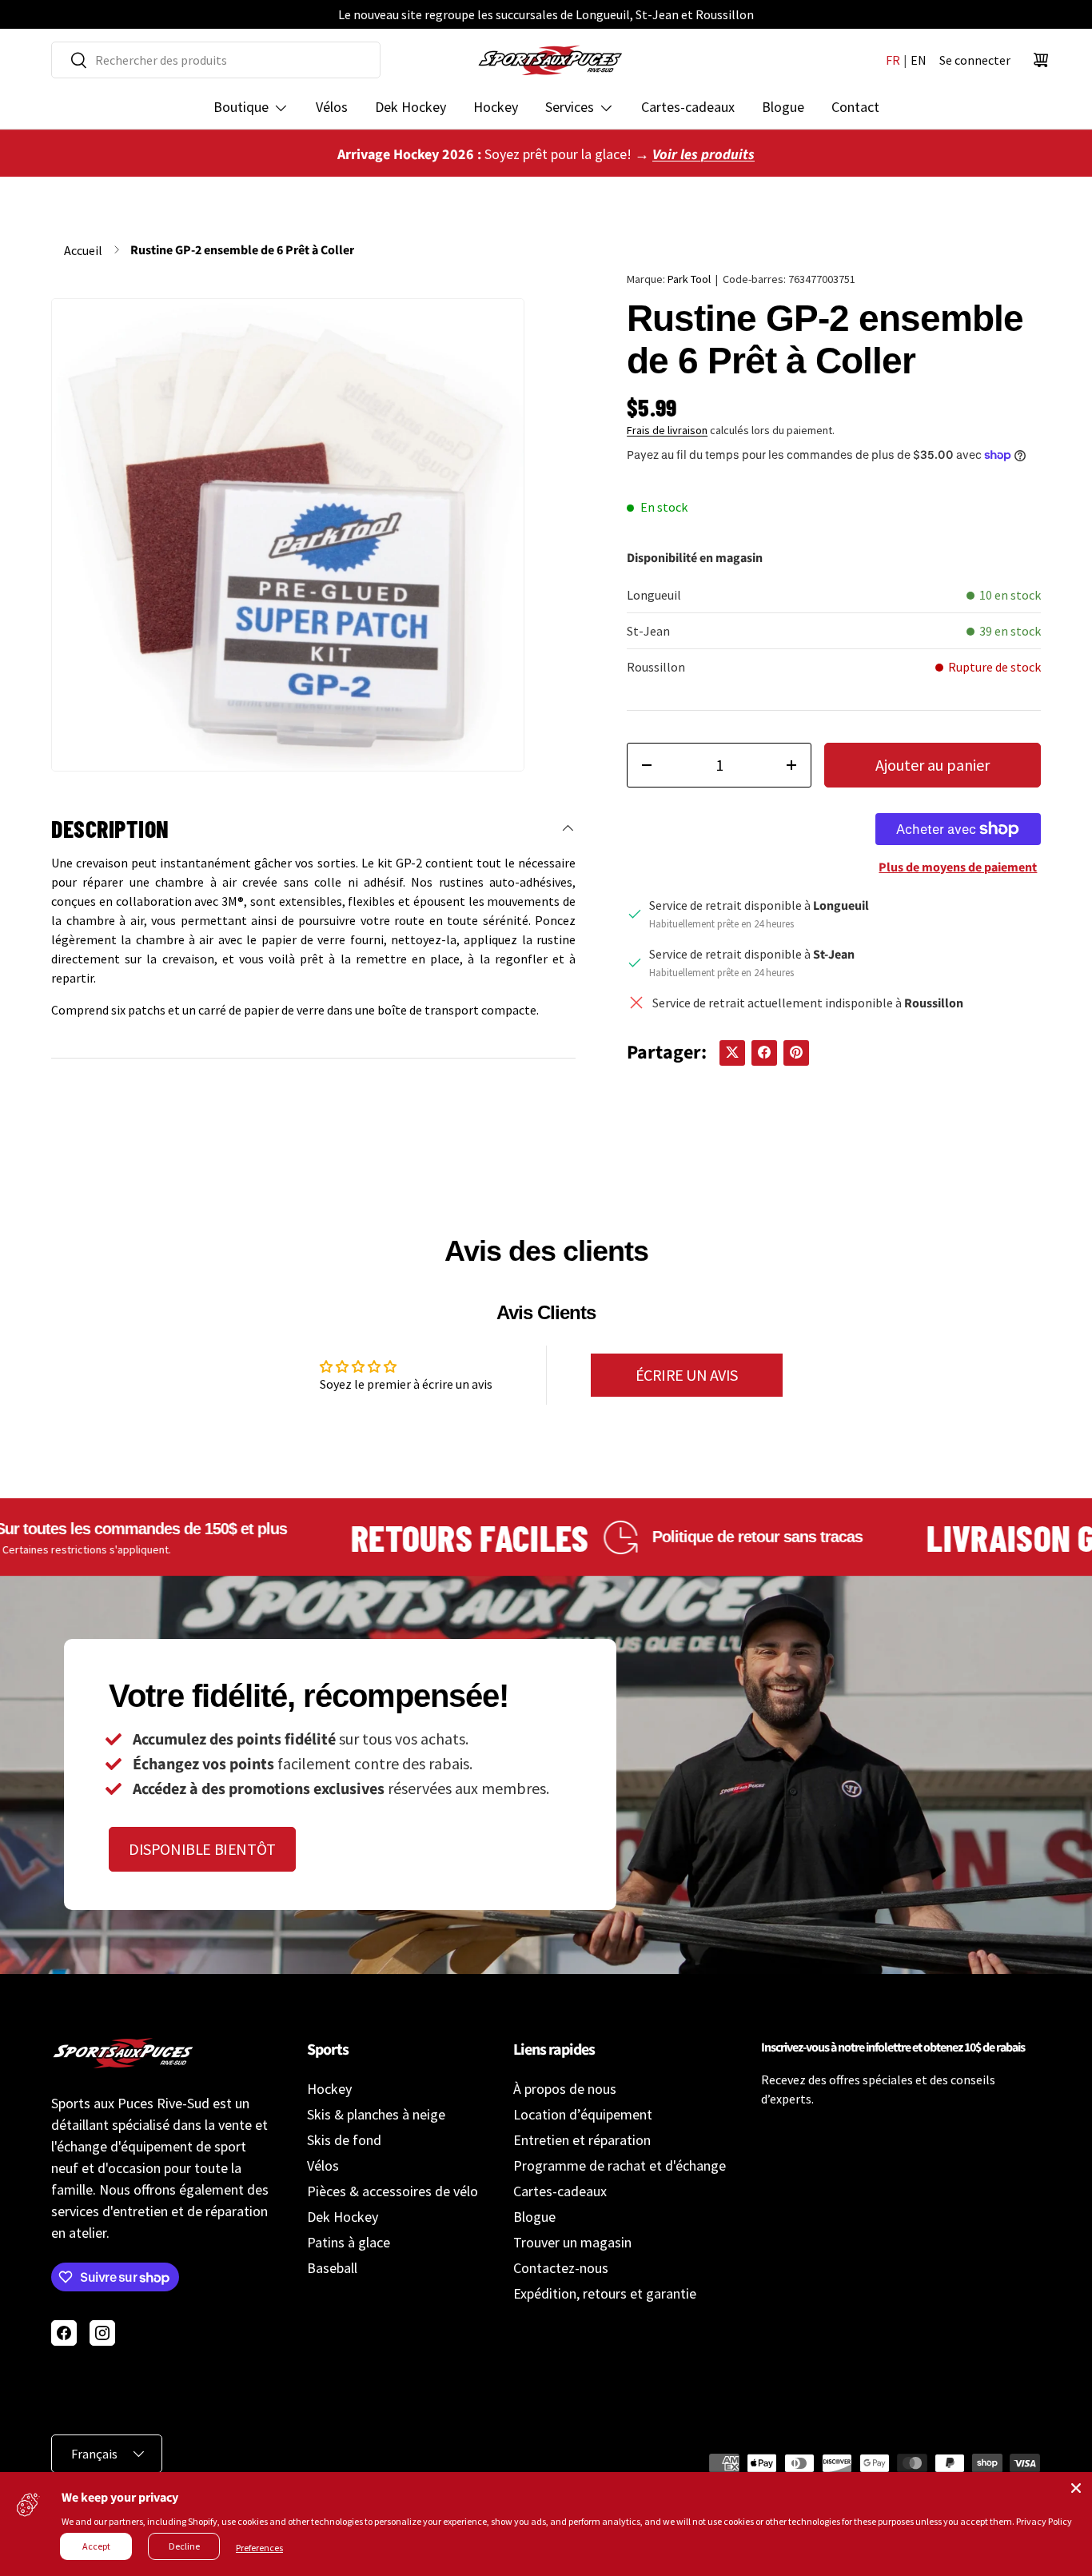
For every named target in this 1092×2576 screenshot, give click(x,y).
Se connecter (975, 60)
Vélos (332, 107)
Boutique (241, 107)
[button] (1041, 60)
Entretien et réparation (582, 2140)
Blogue (783, 107)
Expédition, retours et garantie (605, 2293)
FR (893, 60)
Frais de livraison (667, 430)
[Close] (1076, 2488)
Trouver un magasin (572, 2242)
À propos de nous (565, 2089)
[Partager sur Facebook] (764, 1052)
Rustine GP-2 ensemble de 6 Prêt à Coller (242, 250)
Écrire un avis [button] (687, 1375)
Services (570, 107)
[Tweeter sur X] (732, 1052)
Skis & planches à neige (376, 2114)
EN (919, 60)
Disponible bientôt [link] (202, 1849)
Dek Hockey (410, 107)
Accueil (83, 250)
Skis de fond (344, 2140)
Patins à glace (349, 2242)
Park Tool (689, 279)
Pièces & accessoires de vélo (393, 2191)
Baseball (332, 2268)
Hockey (496, 107)
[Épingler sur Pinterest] (796, 1052)
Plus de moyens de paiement (958, 867)
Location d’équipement (583, 2114)
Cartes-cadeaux (688, 107)
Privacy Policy (1044, 2521)
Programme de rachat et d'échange (620, 2165)
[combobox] (216, 60)
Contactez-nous (561, 2268)
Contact (855, 107)
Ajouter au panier (933, 765)
